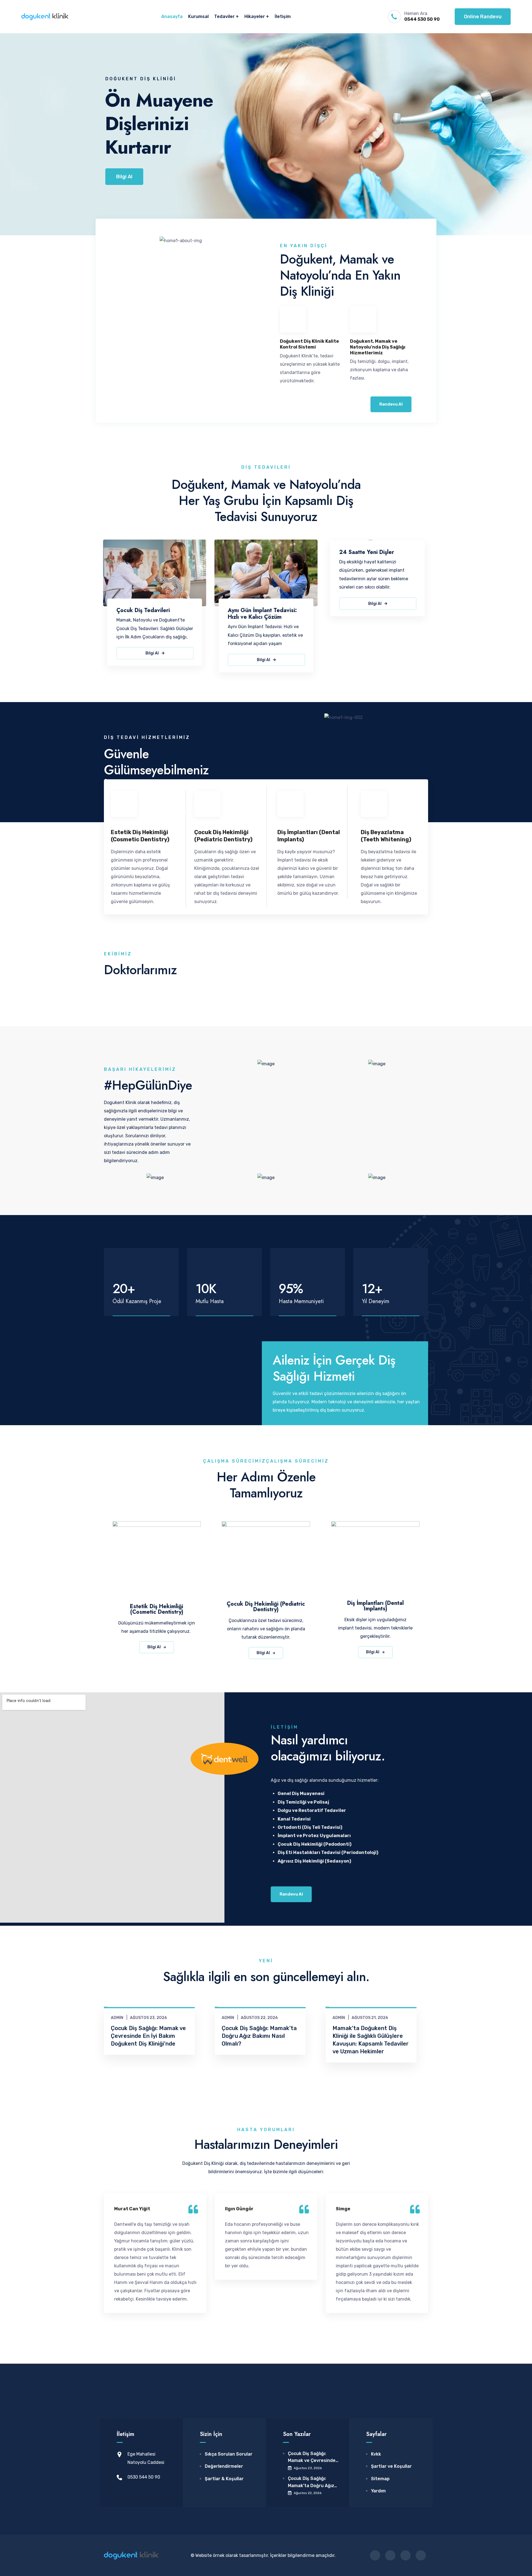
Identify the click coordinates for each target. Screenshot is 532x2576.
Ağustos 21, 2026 (370, 2018)
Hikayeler (255, 16)
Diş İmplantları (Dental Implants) (375, 1606)
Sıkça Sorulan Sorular (229, 2454)
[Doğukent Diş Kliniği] (45, 17)
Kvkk (376, 2454)
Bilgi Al (122, 169)
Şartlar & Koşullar (224, 2479)
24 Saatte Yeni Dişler (367, 552)
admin (117, 2018)
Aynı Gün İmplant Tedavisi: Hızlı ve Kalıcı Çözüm (262, 614)
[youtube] (421, 2555)
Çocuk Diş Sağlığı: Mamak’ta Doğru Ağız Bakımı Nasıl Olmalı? (259, 2036)
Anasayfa (172, 16)
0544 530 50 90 (422, 19)
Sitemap (380, 2479)
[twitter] (390, 2555)
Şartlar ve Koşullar (391, 2466)
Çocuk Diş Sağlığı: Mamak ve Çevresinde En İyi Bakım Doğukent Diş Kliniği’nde (148, 2036)
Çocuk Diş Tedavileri (143, 610)
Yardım (378, 2491)
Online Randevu (483, 17)
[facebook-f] (375, 2555)
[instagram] (406, 2555)
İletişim (283, 16)
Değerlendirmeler (224, 2466)
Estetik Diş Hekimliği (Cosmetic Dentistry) (157, 1609)
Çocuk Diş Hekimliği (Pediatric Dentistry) (266, 1607)
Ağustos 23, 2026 (148, 2018)
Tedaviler (224, 16)
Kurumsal (198, 16)
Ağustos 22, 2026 (259, 2018)
